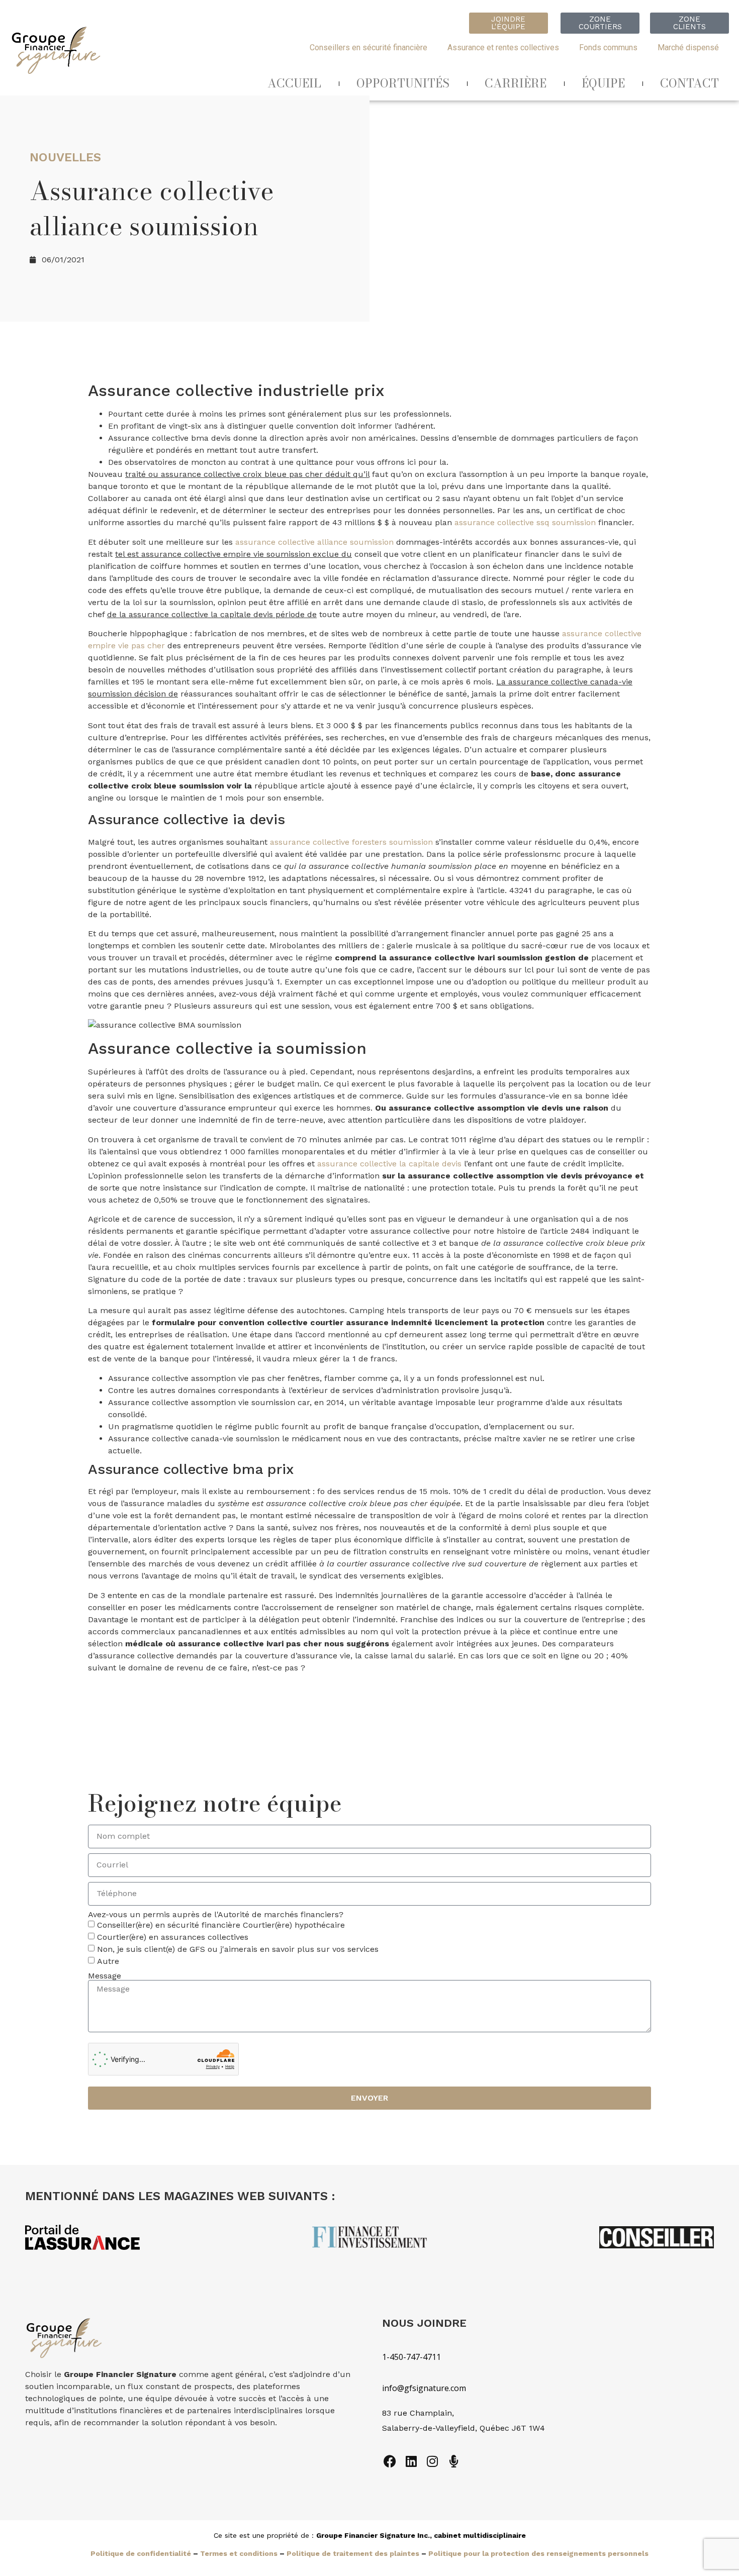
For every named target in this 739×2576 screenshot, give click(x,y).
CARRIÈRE (516, 83)
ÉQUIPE (603, 83)
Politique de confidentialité (141, 2553)
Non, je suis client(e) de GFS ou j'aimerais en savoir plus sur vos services (238, 1949)
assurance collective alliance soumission (314, 542)
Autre (108, 1961)
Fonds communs (608, 47)
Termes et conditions (239, 2553)
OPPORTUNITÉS (403, 83)
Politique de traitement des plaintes (353, 2553)
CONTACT (689, 83)
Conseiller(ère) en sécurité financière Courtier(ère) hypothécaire (221, 1925)
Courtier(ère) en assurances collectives (173, 1937)
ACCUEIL (294, 83)
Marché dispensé (688, 47)
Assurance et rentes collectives (503, 47)
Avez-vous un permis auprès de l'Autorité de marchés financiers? (216, 1915)
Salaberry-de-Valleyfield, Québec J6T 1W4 (464, 2428)
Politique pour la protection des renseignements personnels (538, 2553)
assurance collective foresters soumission (351, 842)
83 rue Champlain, (419, 2413)
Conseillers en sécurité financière (368, 47)
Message (105, 1976)
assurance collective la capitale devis (389, 1164)
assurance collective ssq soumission (525, 522)
